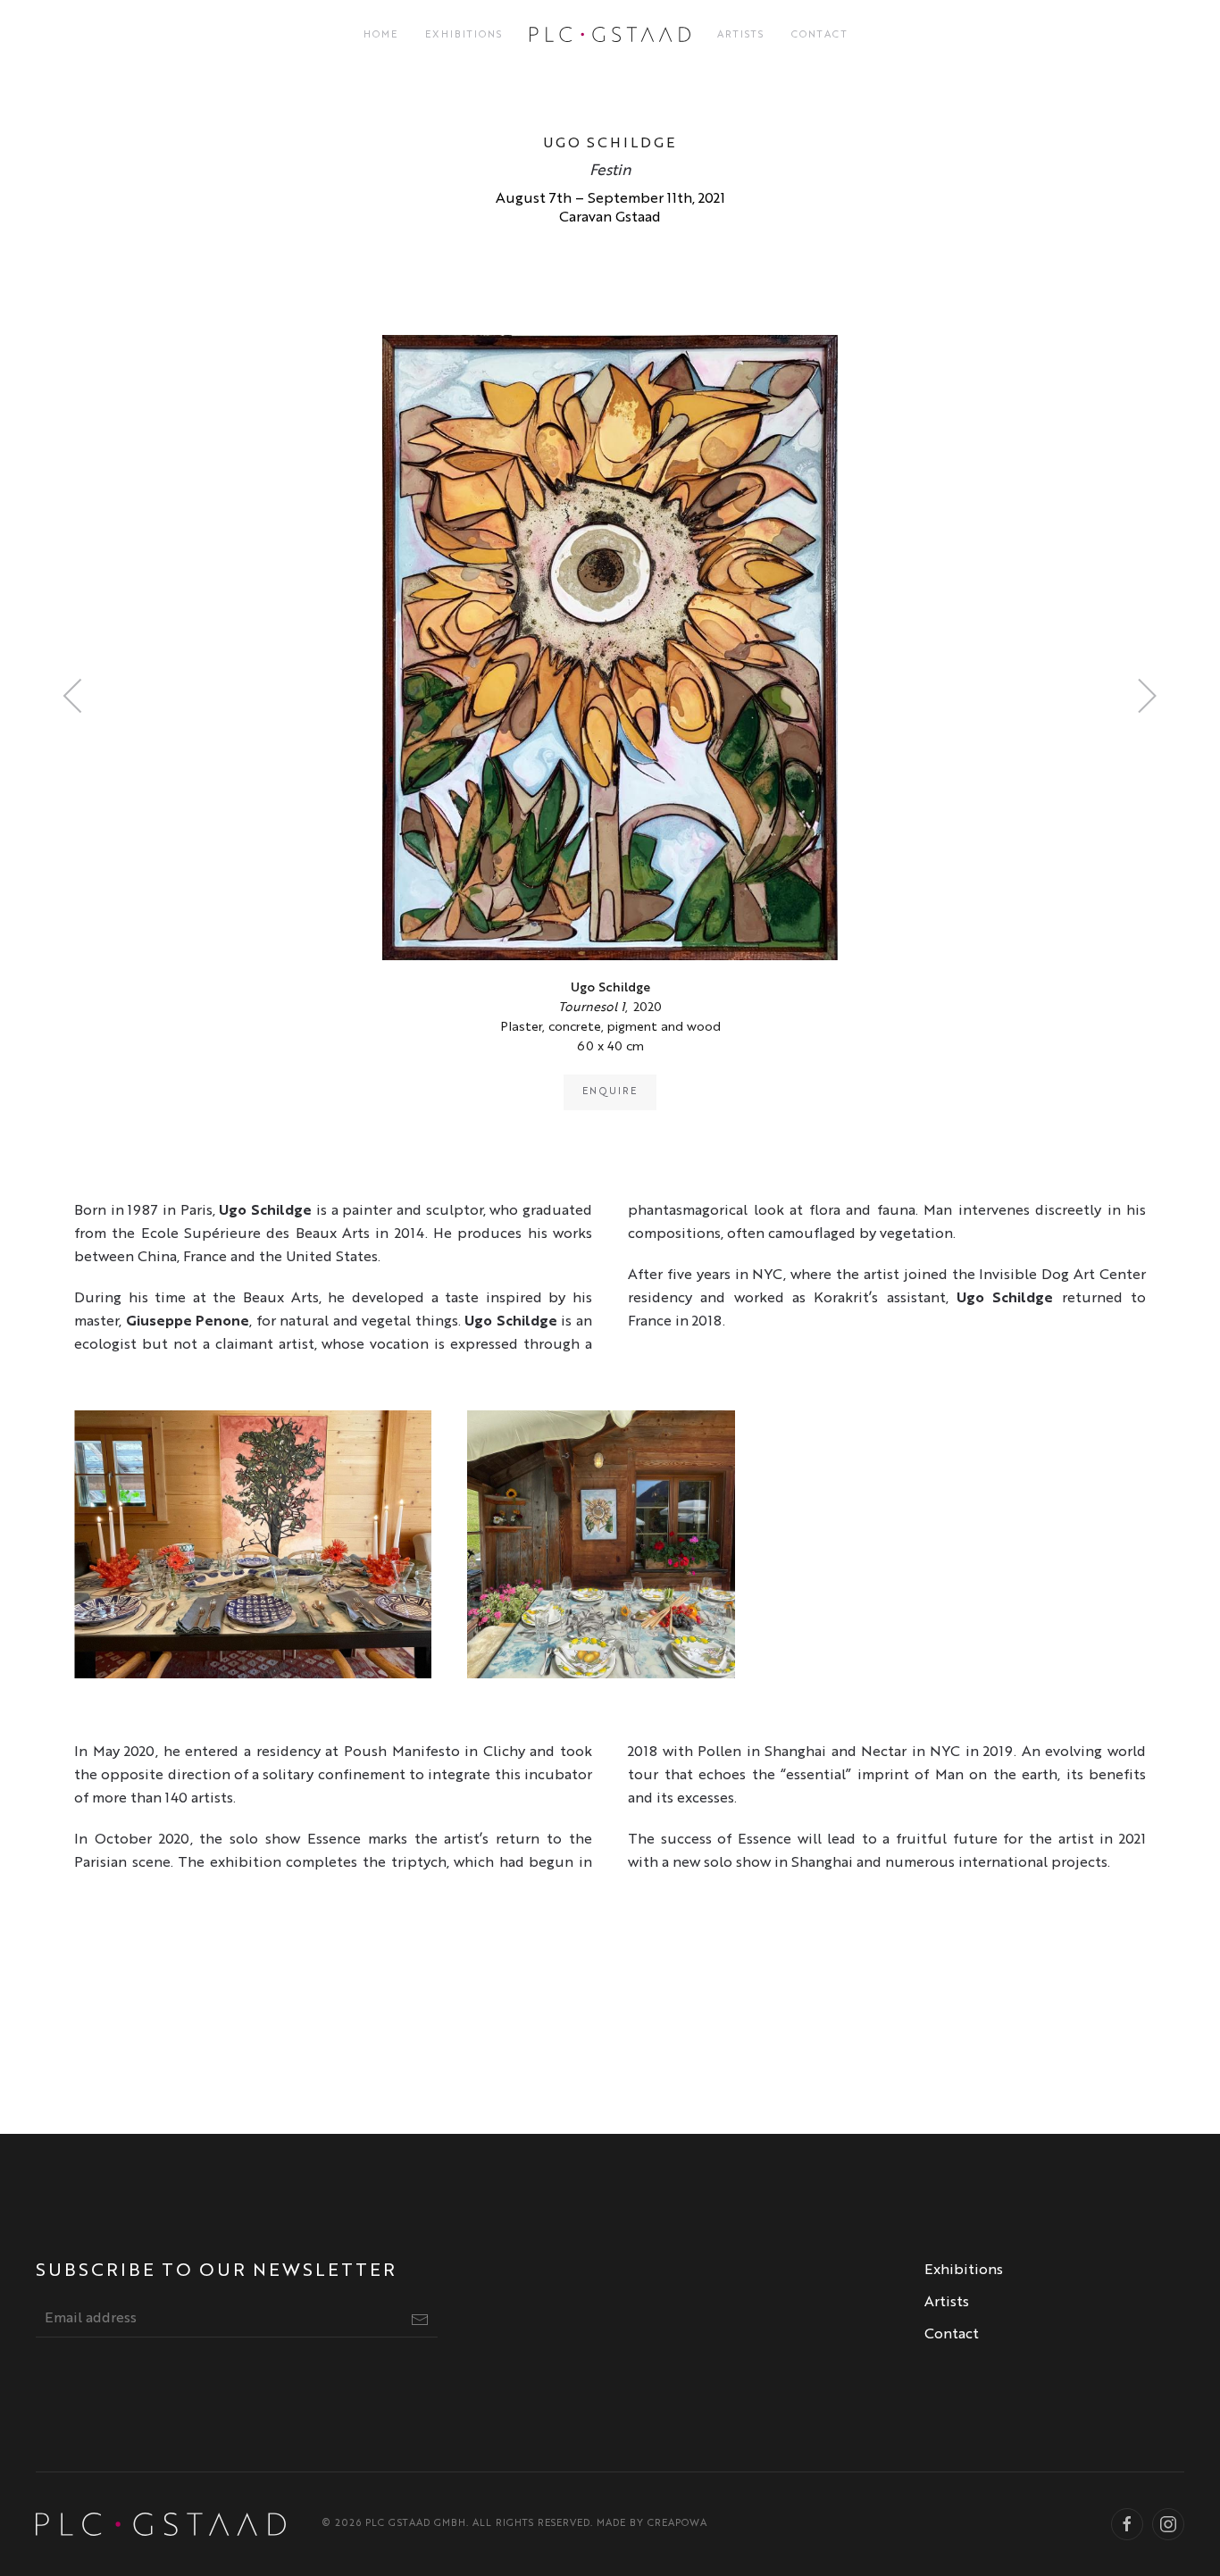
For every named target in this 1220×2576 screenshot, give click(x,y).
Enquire (610, 1092)
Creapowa (677, 2524)
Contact (820, 35)
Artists (741, 35)
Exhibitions (464, 35)
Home (381, 35)
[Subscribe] (420, 2320)
